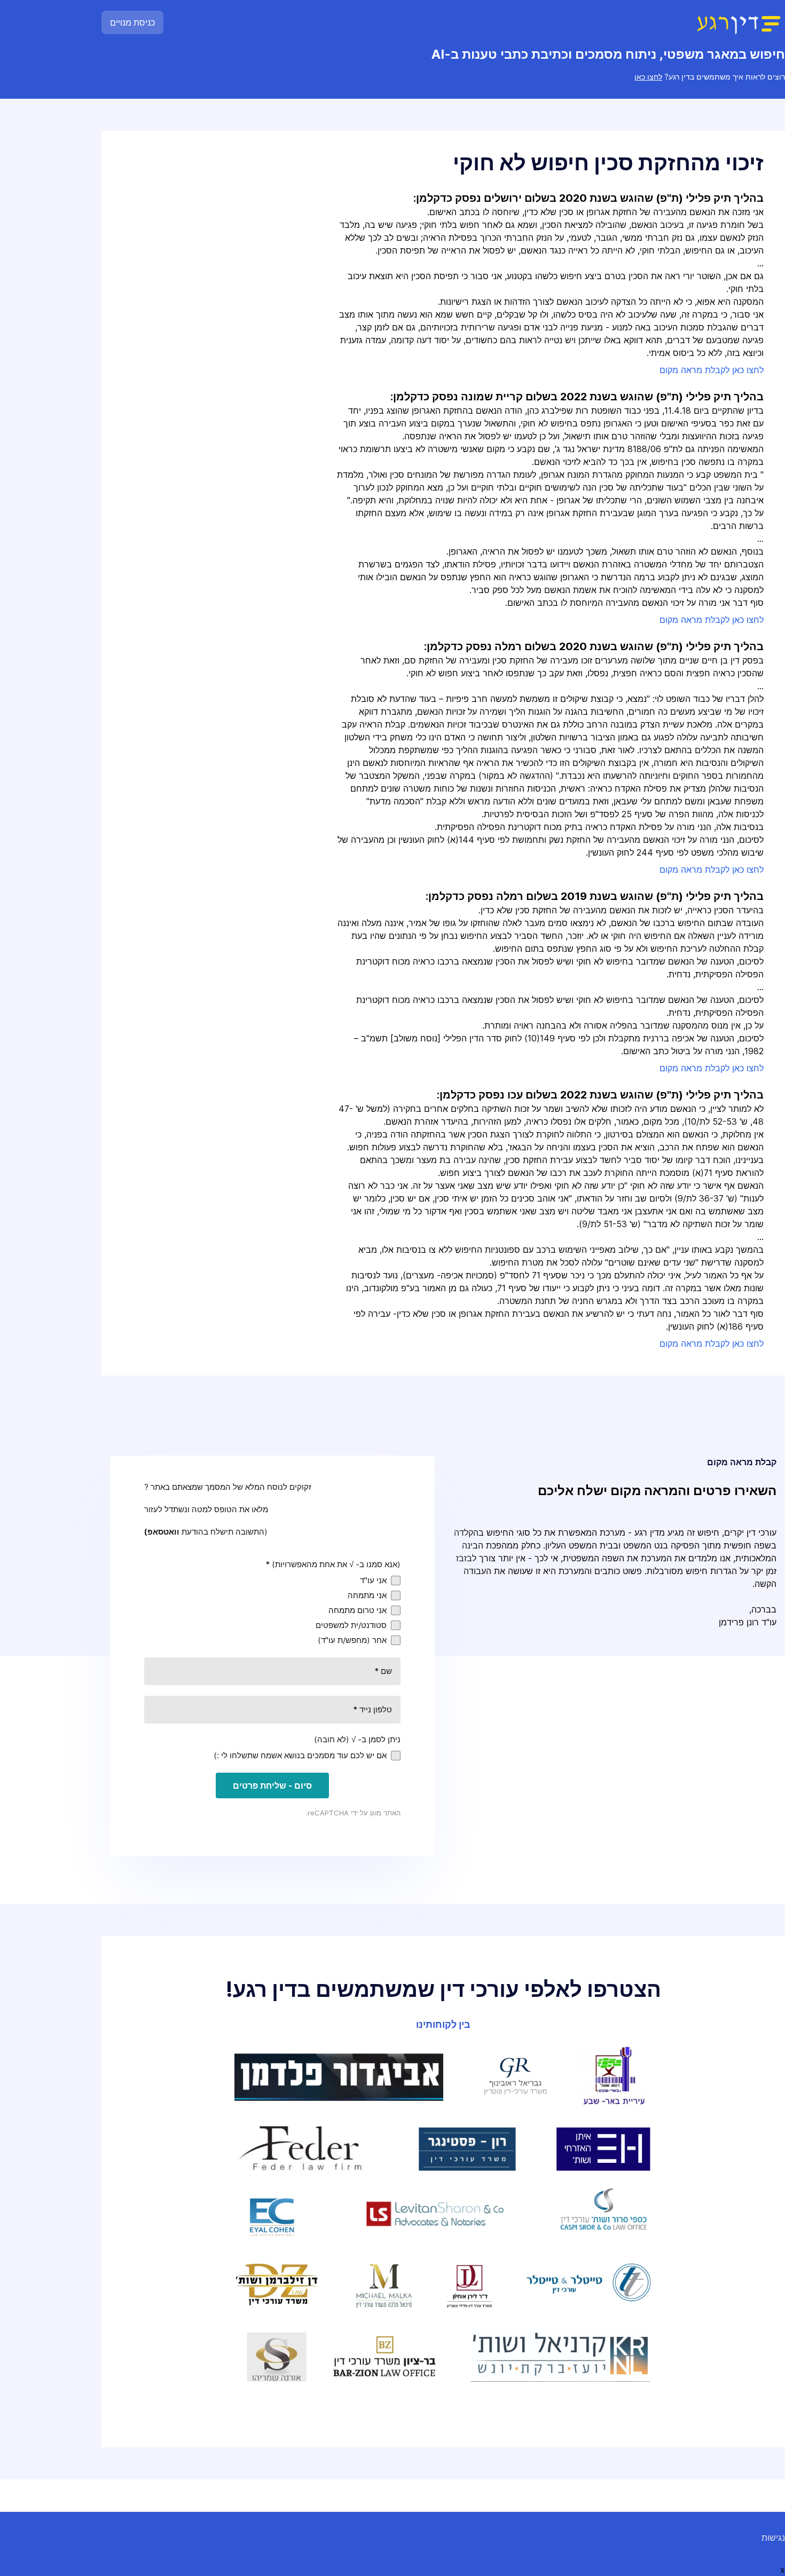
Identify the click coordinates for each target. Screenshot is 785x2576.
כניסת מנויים (132, 22)
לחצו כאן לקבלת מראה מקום (712, 370)
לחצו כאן (648, 77)
